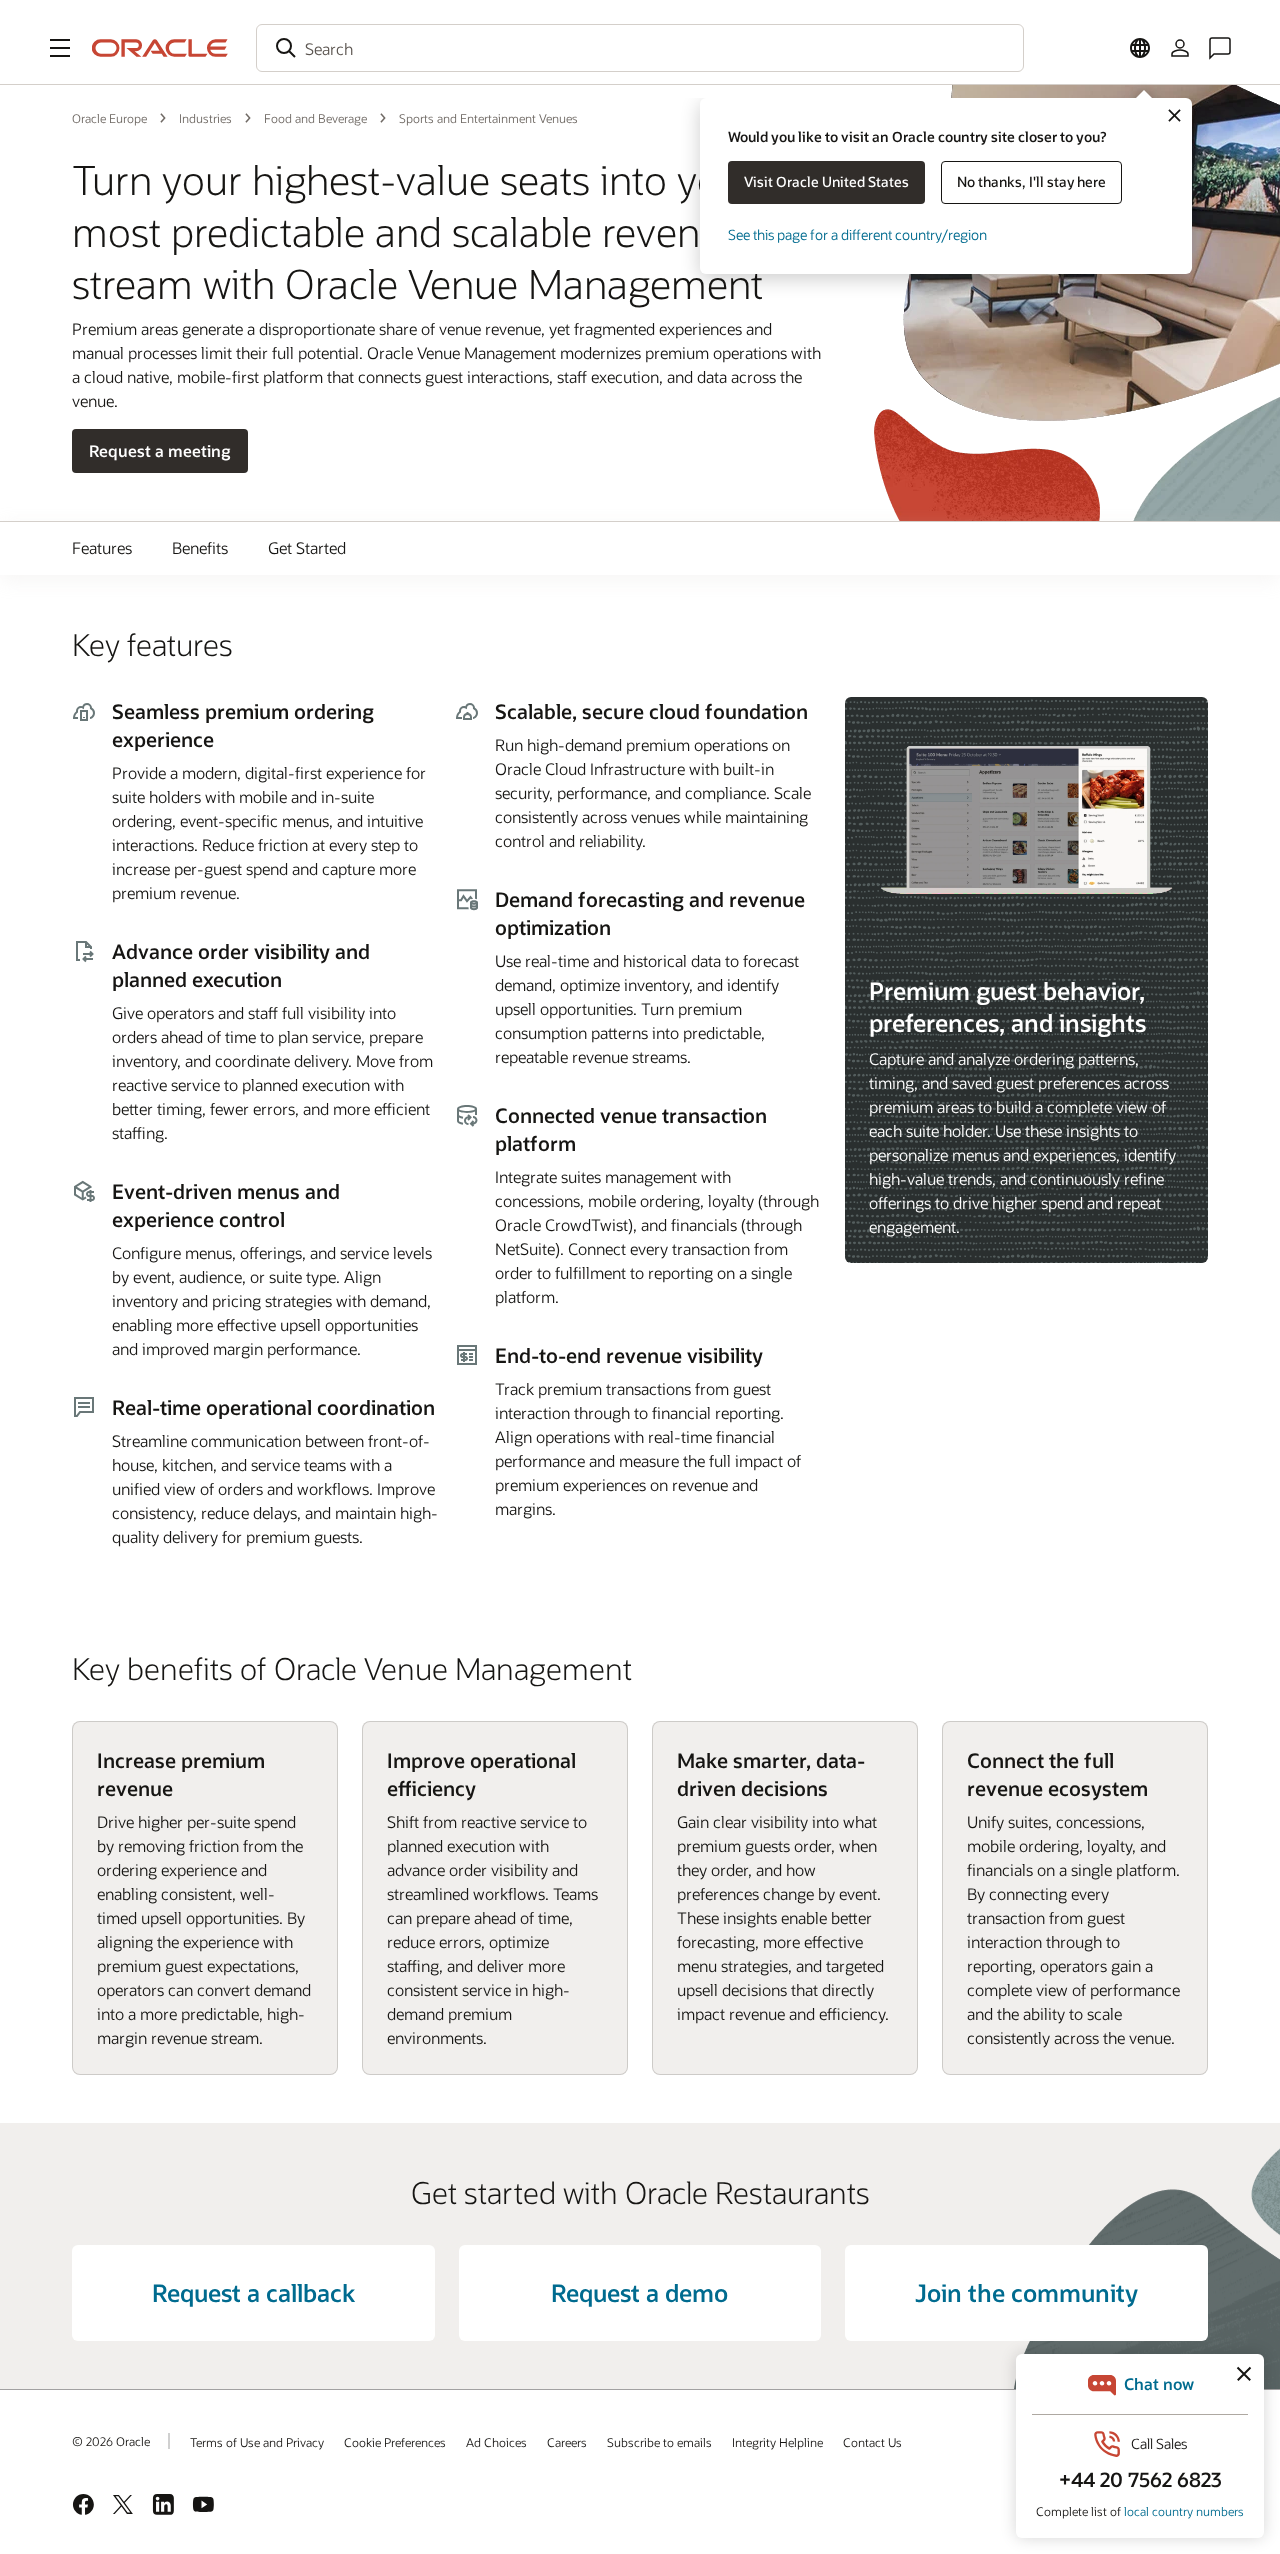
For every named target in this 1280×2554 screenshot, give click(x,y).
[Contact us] (1220, 48)
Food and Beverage (315, 118)
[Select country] (1140, 48)
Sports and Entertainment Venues (488, 118)
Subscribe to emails (659, 2442)
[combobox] (640, 48)
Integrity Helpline (777, 2442)
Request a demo (639, 2292)
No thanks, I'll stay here (1031, 181)
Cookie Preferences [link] (395, 2442)
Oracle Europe (109, 118)
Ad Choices (496, 2442)
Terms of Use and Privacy (257, 2442)
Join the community (1026, 2292)
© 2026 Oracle (111, 2441)
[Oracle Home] (160, 48)
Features (102, 547)
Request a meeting (160, 450)
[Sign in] (1180, 48)
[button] (60, 48)
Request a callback (253, 2292)
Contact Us (872, 2442)
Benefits (200, 547)
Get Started (307, 547)
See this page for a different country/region (857, 234)
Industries (205, 118)
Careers (567, 2442)
